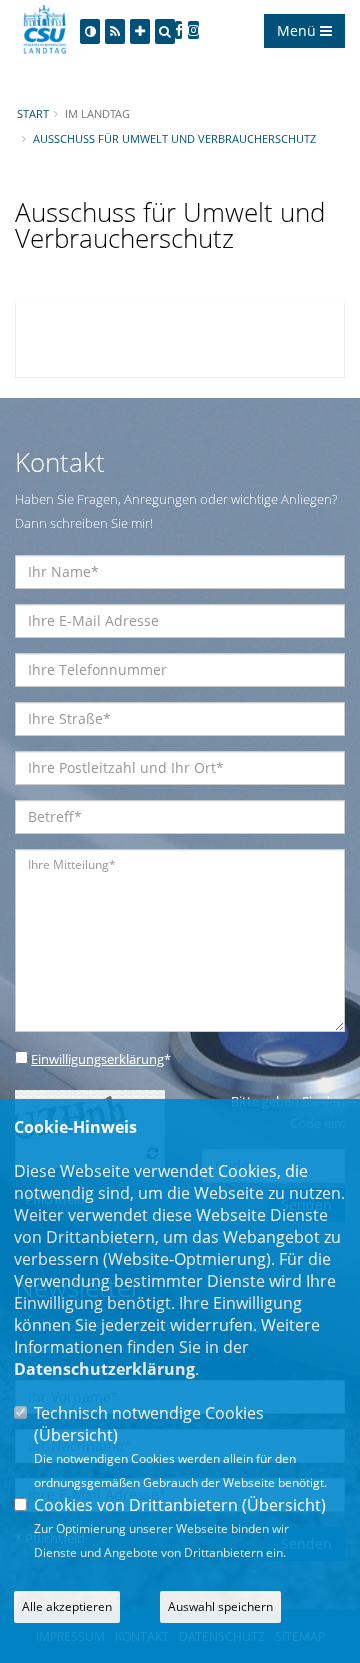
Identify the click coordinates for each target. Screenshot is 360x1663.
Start (33, 113)
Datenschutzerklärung (104, 1369)
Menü (298, 30)
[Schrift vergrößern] (140, 31)
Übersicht (76, 1435)
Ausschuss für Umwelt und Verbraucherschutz (174, 138)
